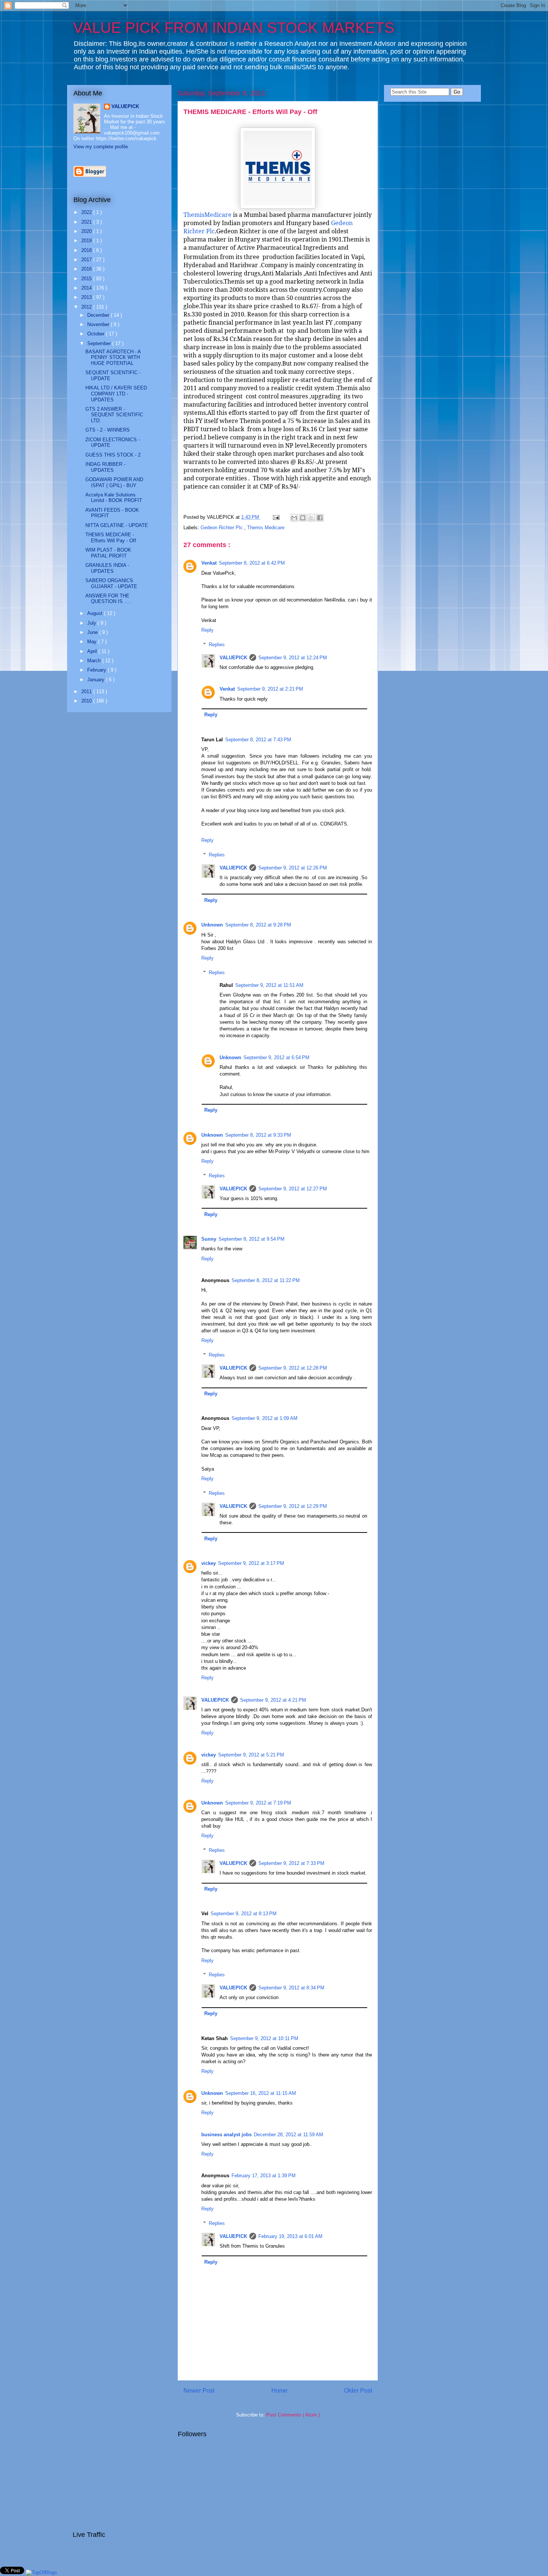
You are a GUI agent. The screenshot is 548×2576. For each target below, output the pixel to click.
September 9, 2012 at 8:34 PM (291, 1988)
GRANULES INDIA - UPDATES (107, 568)
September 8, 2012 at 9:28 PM (258, 925)
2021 (87, 222)
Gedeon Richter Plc (222, 528)
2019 (87, 241)
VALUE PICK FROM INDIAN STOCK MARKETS (234, 28)
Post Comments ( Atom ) (293, 2415)
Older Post (358, 2391)
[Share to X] (311, 518)
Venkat (209, 563)
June (93, 632)
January (97, 680)
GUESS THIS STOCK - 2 (113, 455)
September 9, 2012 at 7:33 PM (291, 1863)
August (96, 613)
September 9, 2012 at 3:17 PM (251, 1563)
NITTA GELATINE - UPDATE (117, 525)
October (97, 334)
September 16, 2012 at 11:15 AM (261, 2093)
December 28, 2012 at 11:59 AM (289, 2135)
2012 (87, 307)
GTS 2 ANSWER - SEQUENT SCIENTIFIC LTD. (114, 415)
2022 (87, 212)
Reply (207, 630)
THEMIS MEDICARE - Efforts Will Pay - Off (250, 112)
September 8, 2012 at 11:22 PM (266, 1280)
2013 (87, 297)
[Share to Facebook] (320, 518)
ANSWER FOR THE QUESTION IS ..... (108, 599)
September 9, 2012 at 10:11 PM (264, 2038)
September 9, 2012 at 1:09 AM (264, 1418)
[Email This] (294, 518)
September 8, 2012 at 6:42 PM (252, 563)
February (97, 670)
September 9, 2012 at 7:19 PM (258, 1803)
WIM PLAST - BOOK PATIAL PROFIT (108, 553)
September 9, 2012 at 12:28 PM (293, 1368)
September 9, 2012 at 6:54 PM (276, 1057)
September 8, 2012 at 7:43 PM (258, 740)
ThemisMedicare (207, 215)
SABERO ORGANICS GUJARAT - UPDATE (111, 583)
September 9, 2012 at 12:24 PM (293, 658)
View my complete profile (101, 147)
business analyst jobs (226, 2135)
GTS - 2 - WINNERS (108, 430)
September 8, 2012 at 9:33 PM (258, 1135)
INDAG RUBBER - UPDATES (105, 467)
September (100, 343)
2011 (87, 692)
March (95, 661)
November (99, 324)
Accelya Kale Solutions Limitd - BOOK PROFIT (114, 498)
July (92, 623)
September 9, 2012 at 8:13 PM (244, 1914)
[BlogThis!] (303, 518)
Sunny (209, 1239)
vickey (209, 1563)
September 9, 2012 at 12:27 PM (293, 1189)
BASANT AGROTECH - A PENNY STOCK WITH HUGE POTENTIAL (113, 357)
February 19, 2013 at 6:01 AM (290, 2236)
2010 (87, 701)
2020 (87, 231)
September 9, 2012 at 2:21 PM (270, 689)
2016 (87, 269)
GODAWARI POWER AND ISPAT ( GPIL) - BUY (114, 482)
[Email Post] (276, 517)
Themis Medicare (266, 528)
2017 (87, 260)
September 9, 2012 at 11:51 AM (269, 985)
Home (279, 2391)
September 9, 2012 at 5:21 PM (251, 1755)
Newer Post (199, 2391)
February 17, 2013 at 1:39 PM (264, 2176)
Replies (217, 645)
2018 (87, 250)
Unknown (212, 925)
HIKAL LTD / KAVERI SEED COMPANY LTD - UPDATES (116, 394)
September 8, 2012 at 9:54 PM (251, 1239)
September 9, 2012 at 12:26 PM (293, 868)
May (93, 642)
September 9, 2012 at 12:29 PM (293, 1506)
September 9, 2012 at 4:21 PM (273, 1700)
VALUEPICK (233, 658)
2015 (87, 279)
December (99, 315)
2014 (87, 288)
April (93, 651)
